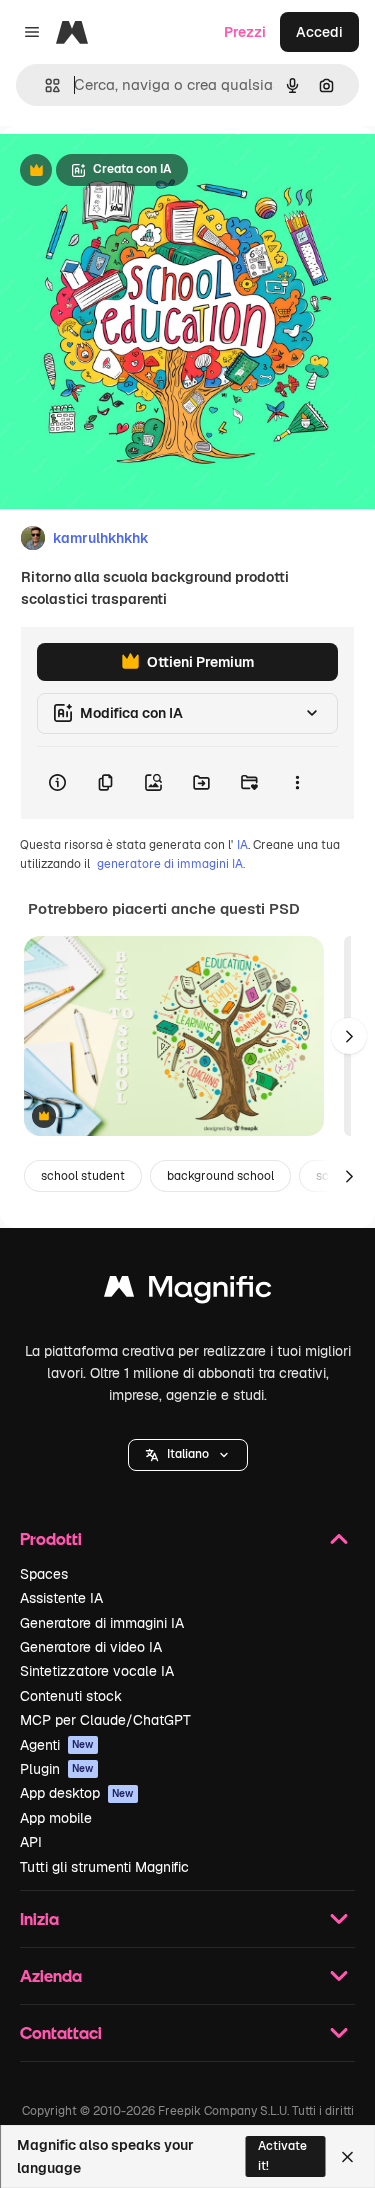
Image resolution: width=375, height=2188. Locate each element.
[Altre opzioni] (297, 783)
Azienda (51, 1975)
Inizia (39, 1918)
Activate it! (282, 2155)
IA (242, 845)
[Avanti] (349, 1036)
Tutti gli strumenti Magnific (104, 1867)
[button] (188, 1455)
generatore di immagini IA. (171, 864)
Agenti (57, 1745)
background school (220, 1176)
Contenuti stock (71, 1696)
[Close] (347, 2157)
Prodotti (51, 1538)
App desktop (77, 1793)
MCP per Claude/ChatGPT (105, 1720)
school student (83, 1176)
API (31, 1842)
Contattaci (61, 2032)
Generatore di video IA (91, 1647)
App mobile (56, 1818)
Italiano (188, 1454)
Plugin (57, 1769)
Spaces (44, 1574)
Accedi (319, 32)
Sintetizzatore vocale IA (97, 1671)
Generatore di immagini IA (102, 1623)
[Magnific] (188, 1291)
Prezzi (245, 32)
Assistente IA (61, 1598)
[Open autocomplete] (44, 85)
